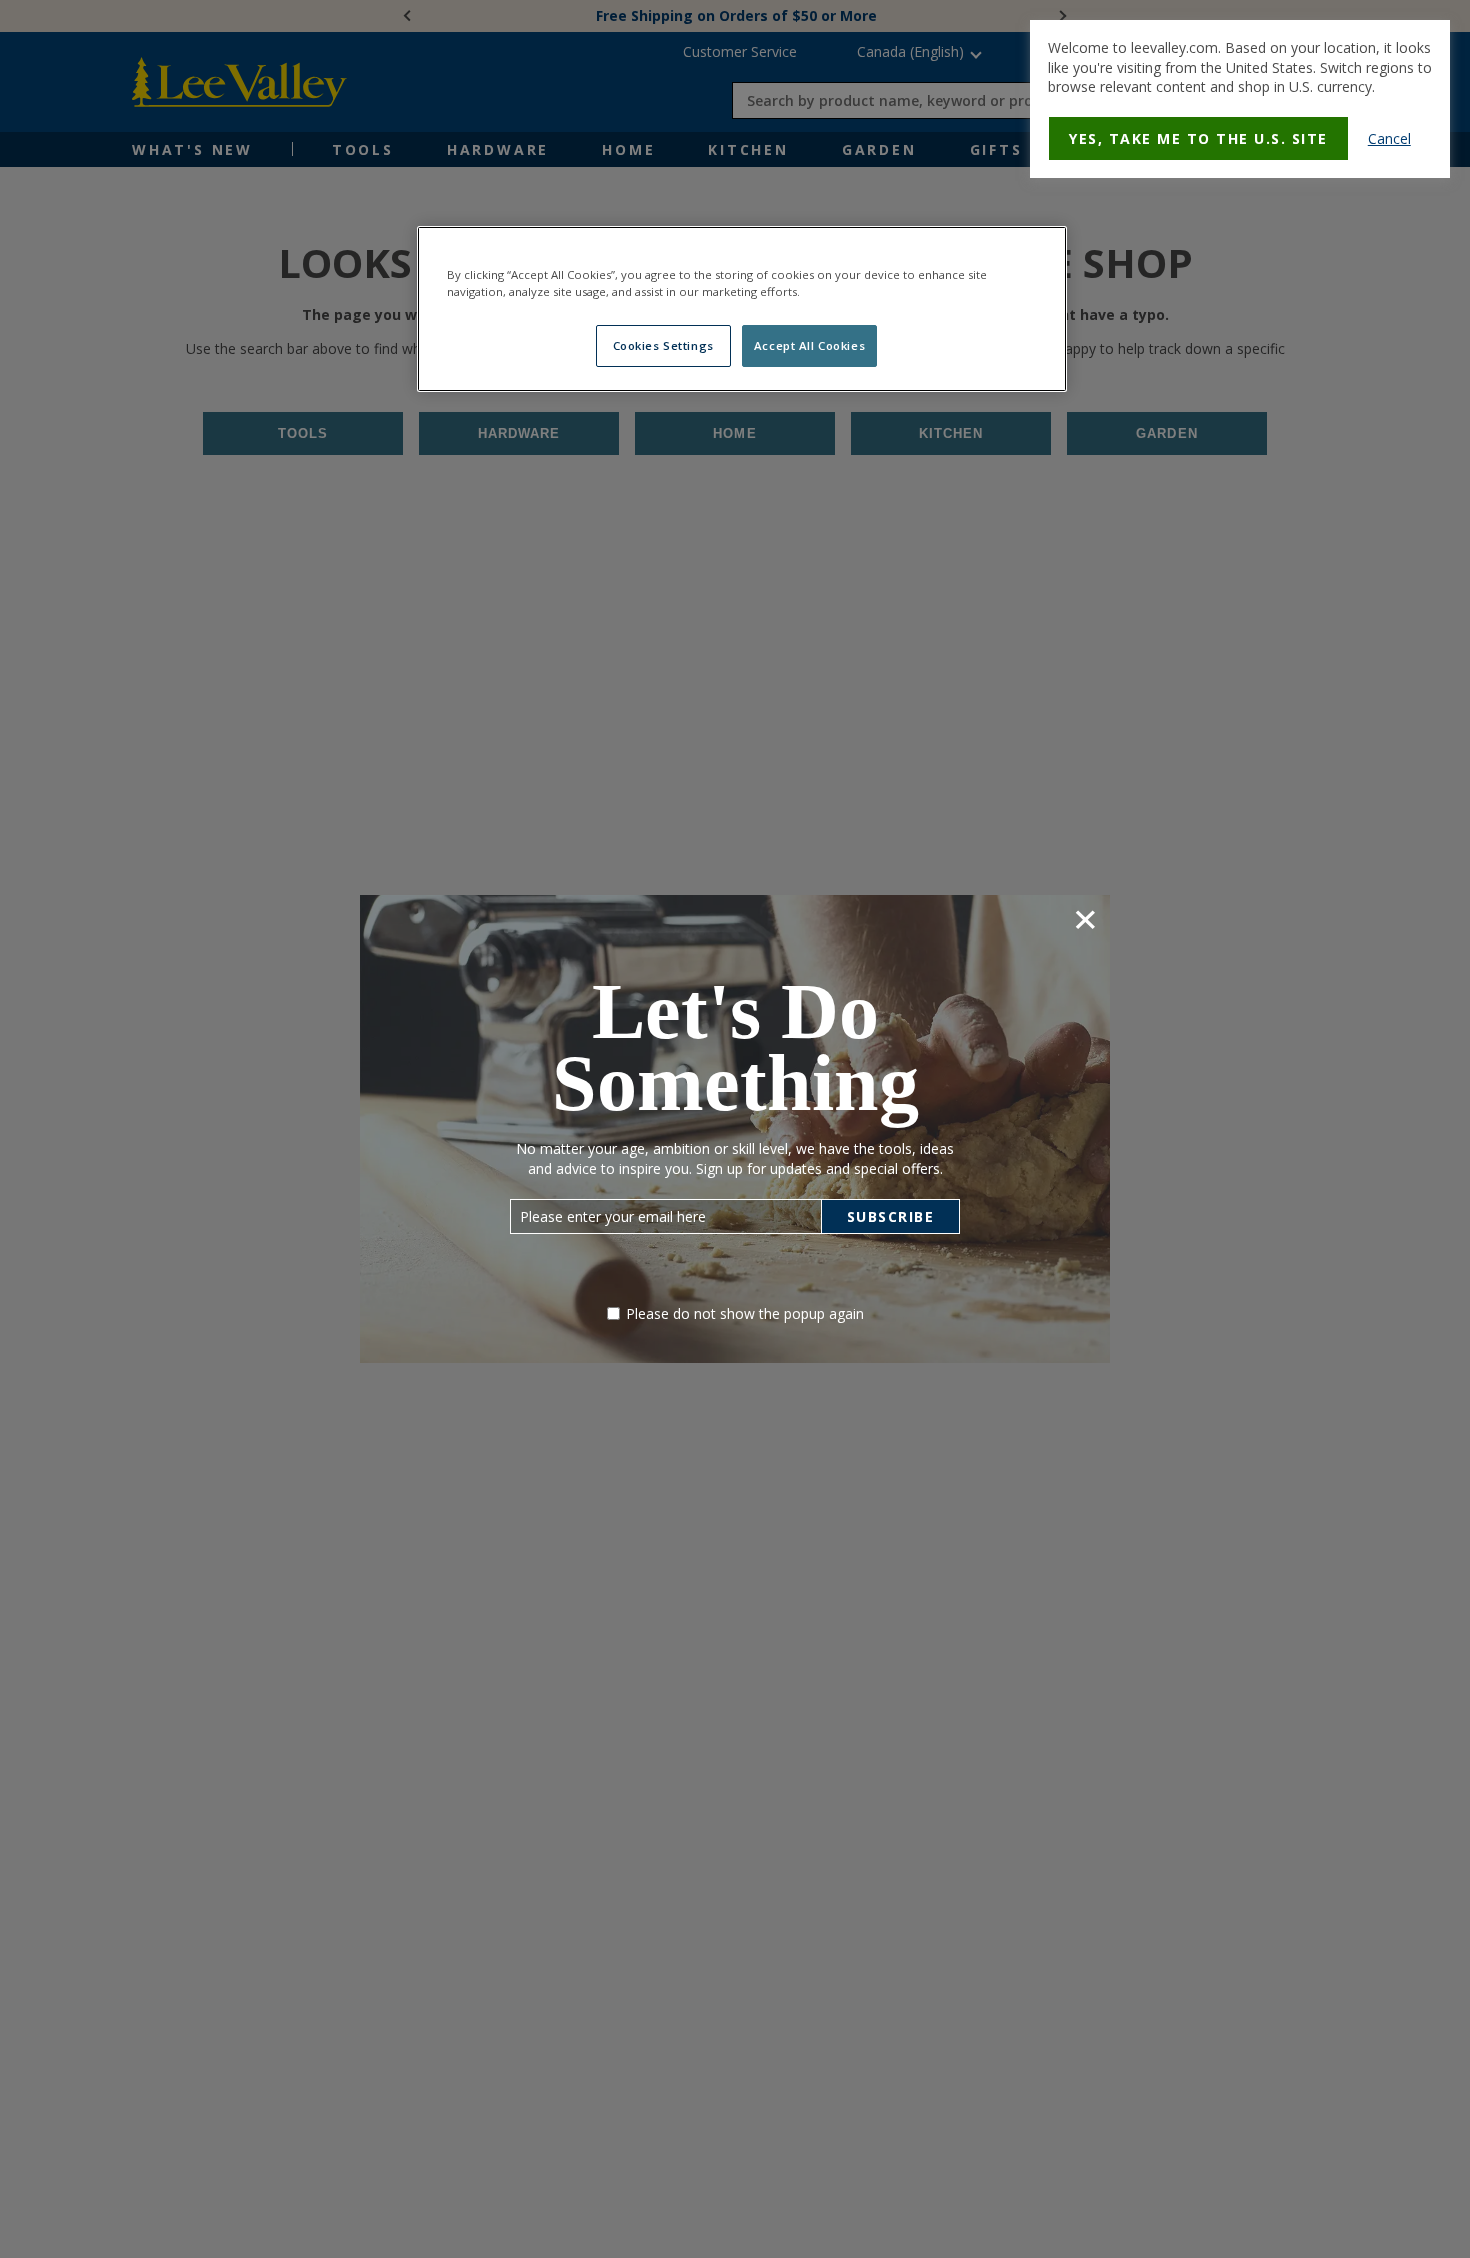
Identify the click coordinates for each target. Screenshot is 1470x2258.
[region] (742, 309)
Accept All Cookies (809, 345)
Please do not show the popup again (745, 1313)
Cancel (1389, 138)
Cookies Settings (663, 345)
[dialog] (1240, 99)
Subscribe (891, 1216)
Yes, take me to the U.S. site (1198, 138)
